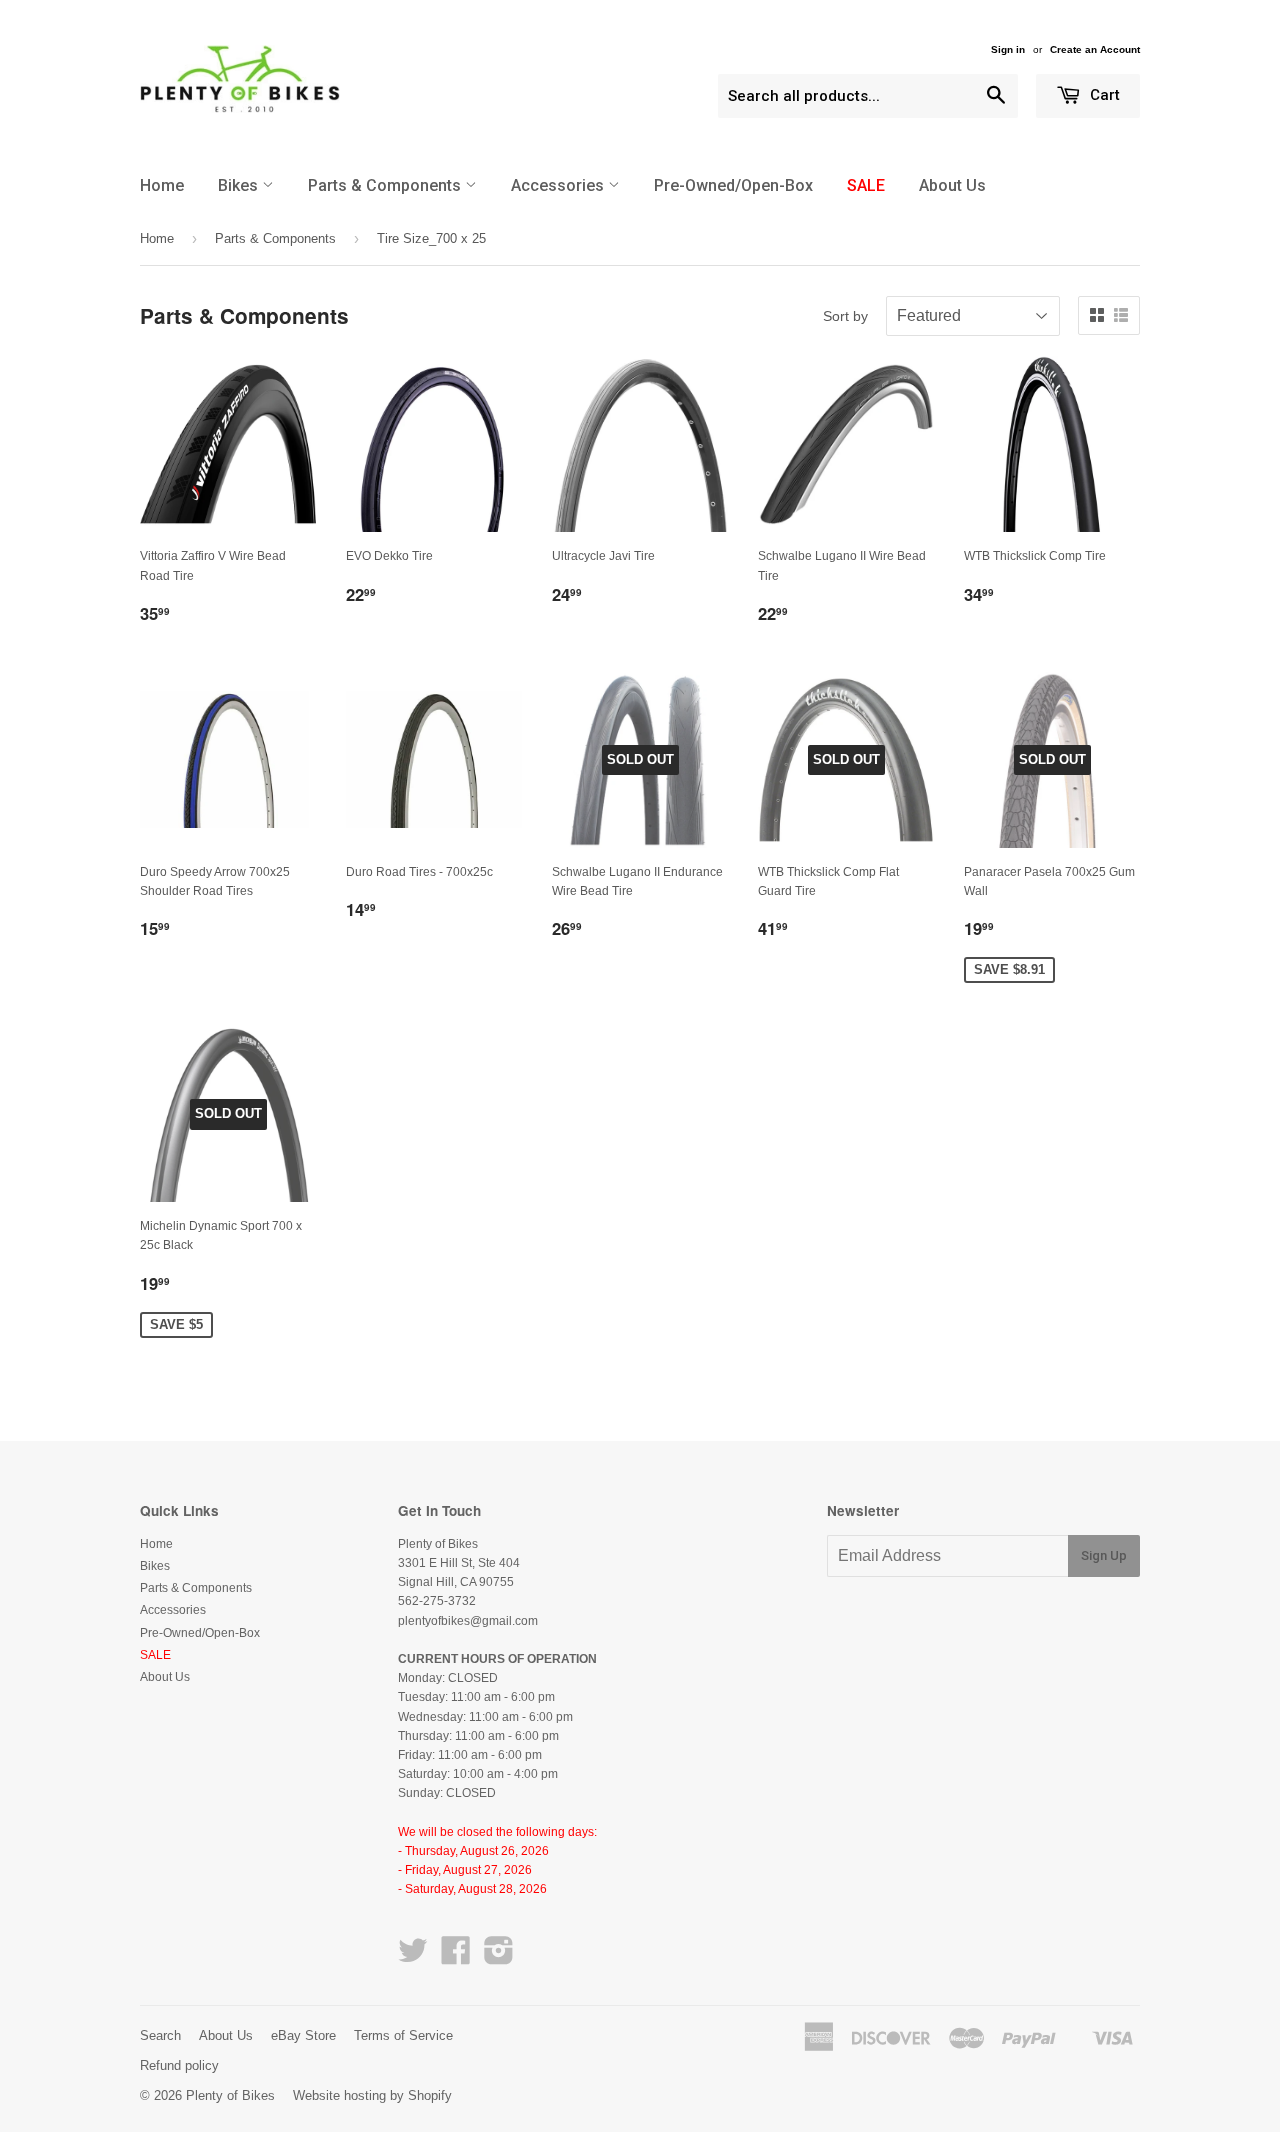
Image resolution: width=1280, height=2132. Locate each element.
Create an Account (1095, 49)
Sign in (1008, 49)
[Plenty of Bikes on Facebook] (456, 1958)
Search (160, 2035)
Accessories (559, 185)
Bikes (240, 185)
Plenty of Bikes (230, 2095)
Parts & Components (386, 185)
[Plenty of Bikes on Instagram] (499, 1958)
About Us (952, 185)
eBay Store (303, 2035)
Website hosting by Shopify (372, 2095)
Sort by (845, 316)
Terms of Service (403, 2035)
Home (162, 185)
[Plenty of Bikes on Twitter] (413, 1958)
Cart (1103, 95)
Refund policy (179, 2065)
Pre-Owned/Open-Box (733, 185)
